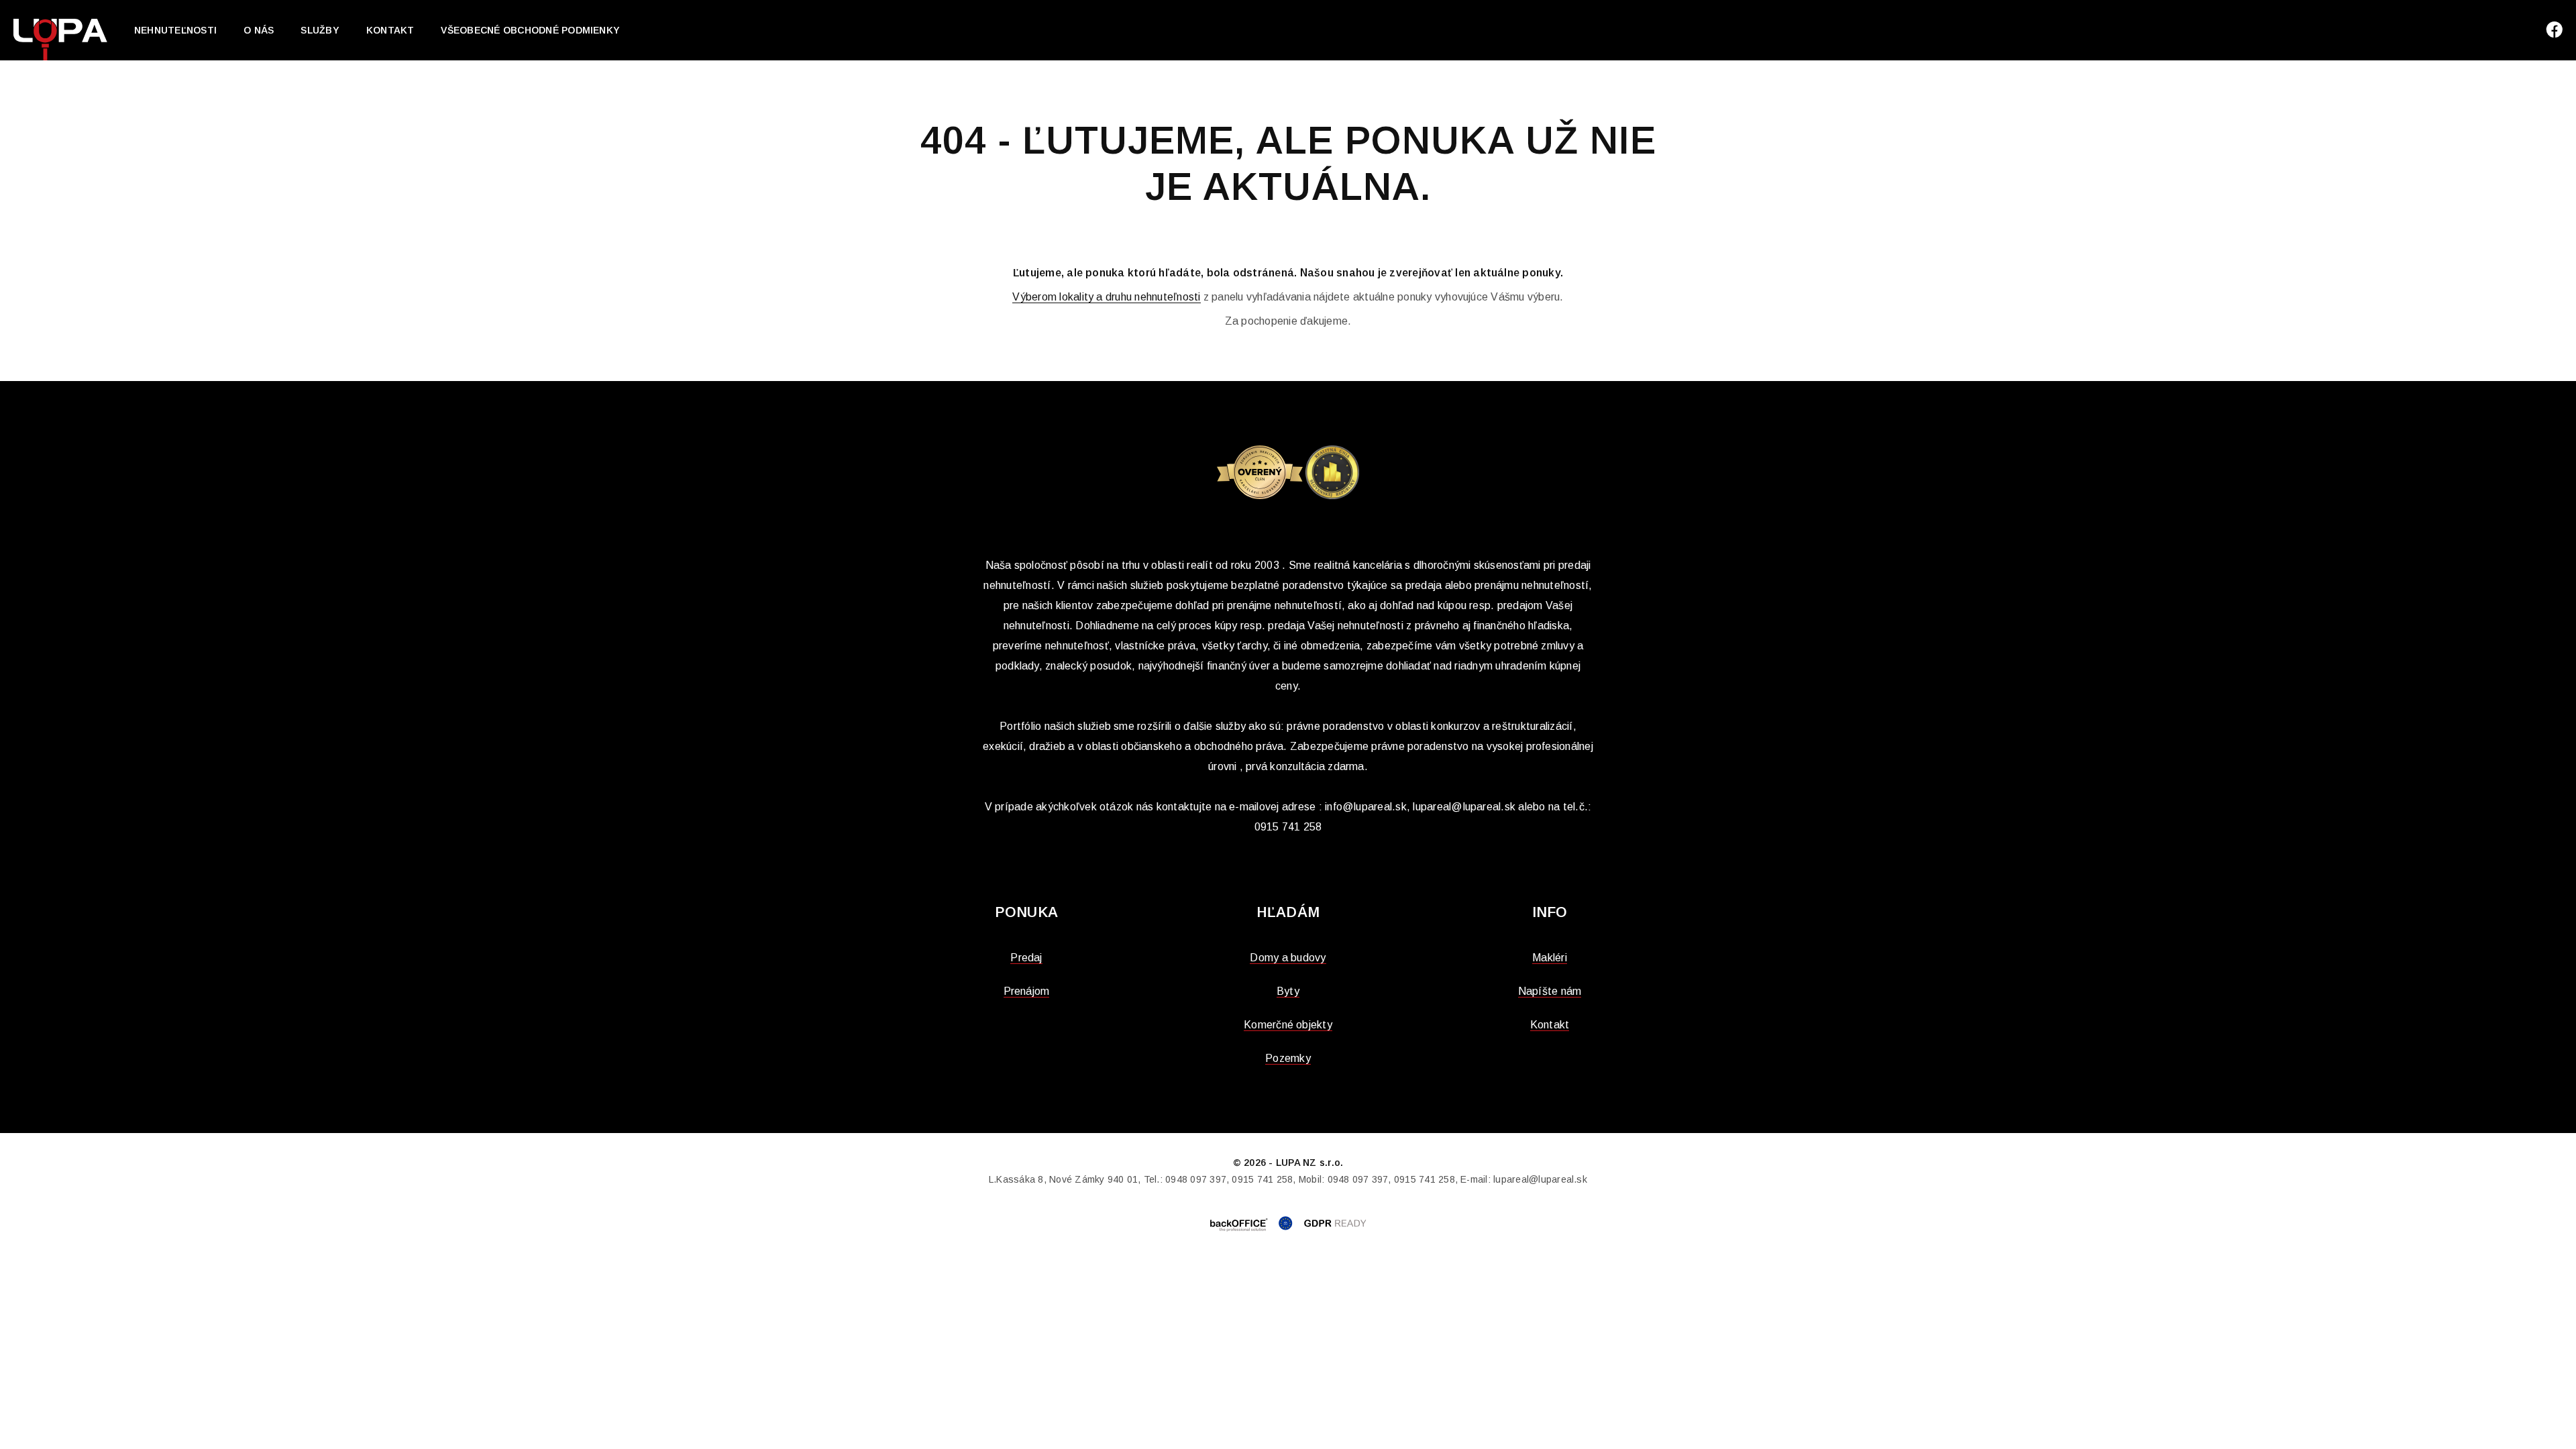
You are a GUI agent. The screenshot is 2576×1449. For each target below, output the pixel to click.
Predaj (1026, 958)
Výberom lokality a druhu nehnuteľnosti (1106, 297)
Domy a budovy (1288, 958)
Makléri (1550, 958)
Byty (1288, 991)
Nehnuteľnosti (175, 30)
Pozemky (1288, 1058)
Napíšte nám (1550, 991)
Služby (320, 30)
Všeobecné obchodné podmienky (530, 30)
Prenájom (1027, 991)
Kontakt (390, 30)
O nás (259, 30)
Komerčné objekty (1288, 1025)
